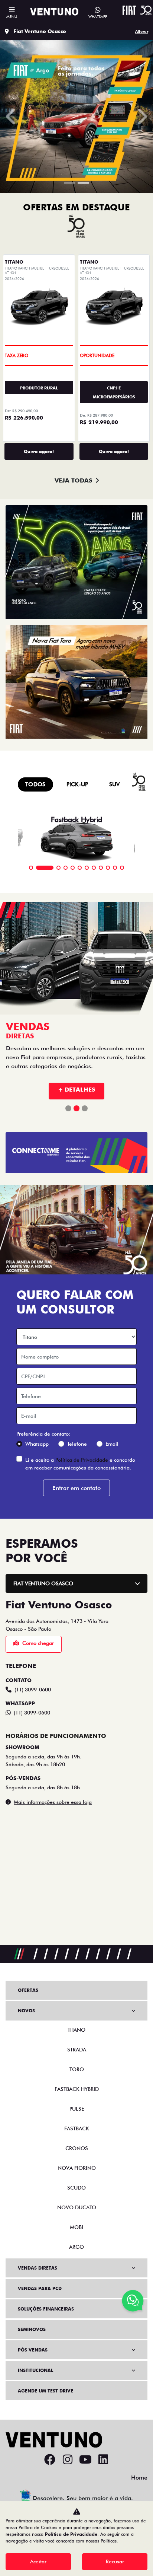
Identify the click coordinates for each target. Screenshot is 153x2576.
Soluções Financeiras (46, 2309)
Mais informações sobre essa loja (53, 1783)
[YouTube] (85, 2460)
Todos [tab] (35, 784)
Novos (26, 2011)
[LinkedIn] (103, 2460)
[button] (12, 117)
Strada (77, 2050)
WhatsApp (98, 16)
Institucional (35, 2370)
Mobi (76, 2227)
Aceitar (38, 2561)
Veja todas (73, 480)
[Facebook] (50, 2460)
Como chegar (38, 1624)
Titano (76, 2030)
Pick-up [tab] (77, 784)
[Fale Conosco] (133, 2302)
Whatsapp (37, 1424)
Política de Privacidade (82, 1440)
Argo (76, 2247)
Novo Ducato (77, 2207)
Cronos (77, 2148)
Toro (77, 2069)
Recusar (115, 2561)
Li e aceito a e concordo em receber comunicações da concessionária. (80, 1444)
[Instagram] (68, 2460)
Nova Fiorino (77, 2168)
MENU (12, 16)
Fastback (77, 2128)
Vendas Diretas (38, 2268)
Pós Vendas (33, 2350)
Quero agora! (39, 451)
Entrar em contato (76, 1469)
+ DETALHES (76, 1070)
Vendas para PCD (40, 2288)
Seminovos (32, 2329)
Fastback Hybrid (77, 2089)
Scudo (76, 2188)
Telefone (77, 1424)
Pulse (77, 2109)
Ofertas (28, 1990)
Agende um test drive (45, 2391)
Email (112, 1424)
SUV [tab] (115, 784)
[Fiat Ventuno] (54, 12)
